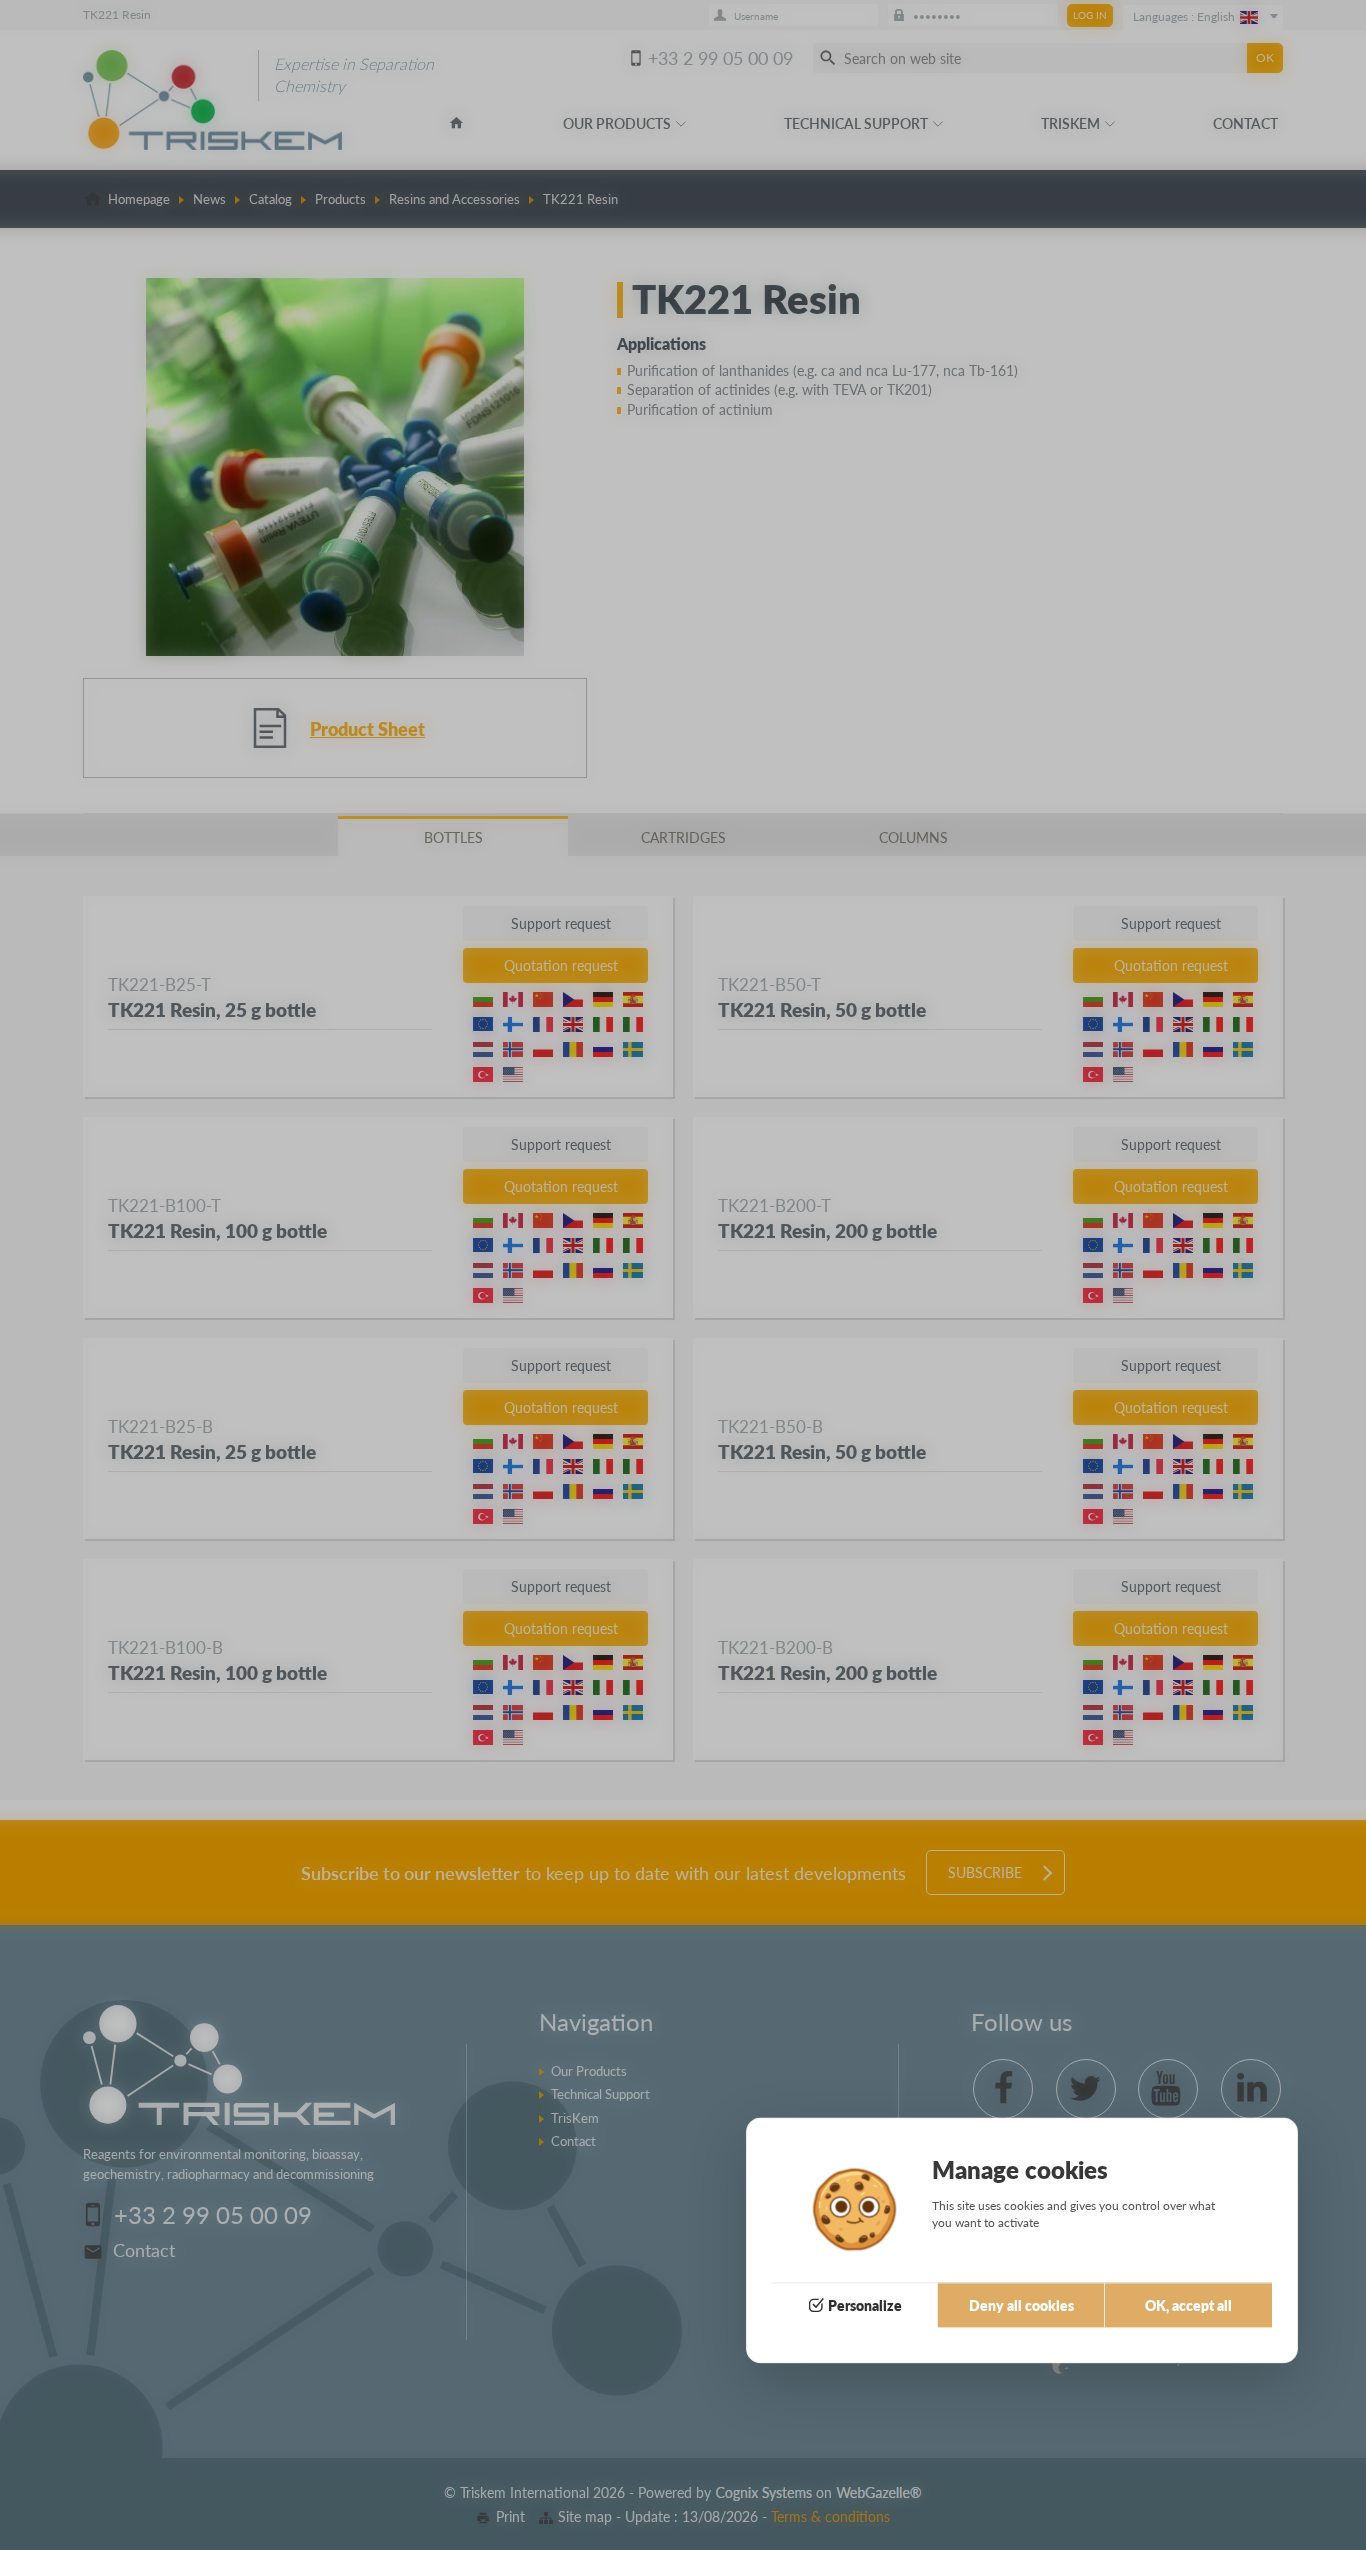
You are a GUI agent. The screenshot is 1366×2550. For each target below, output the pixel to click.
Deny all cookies (1021, 2305)
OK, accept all (1188, 2305)
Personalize (865, 2305)
